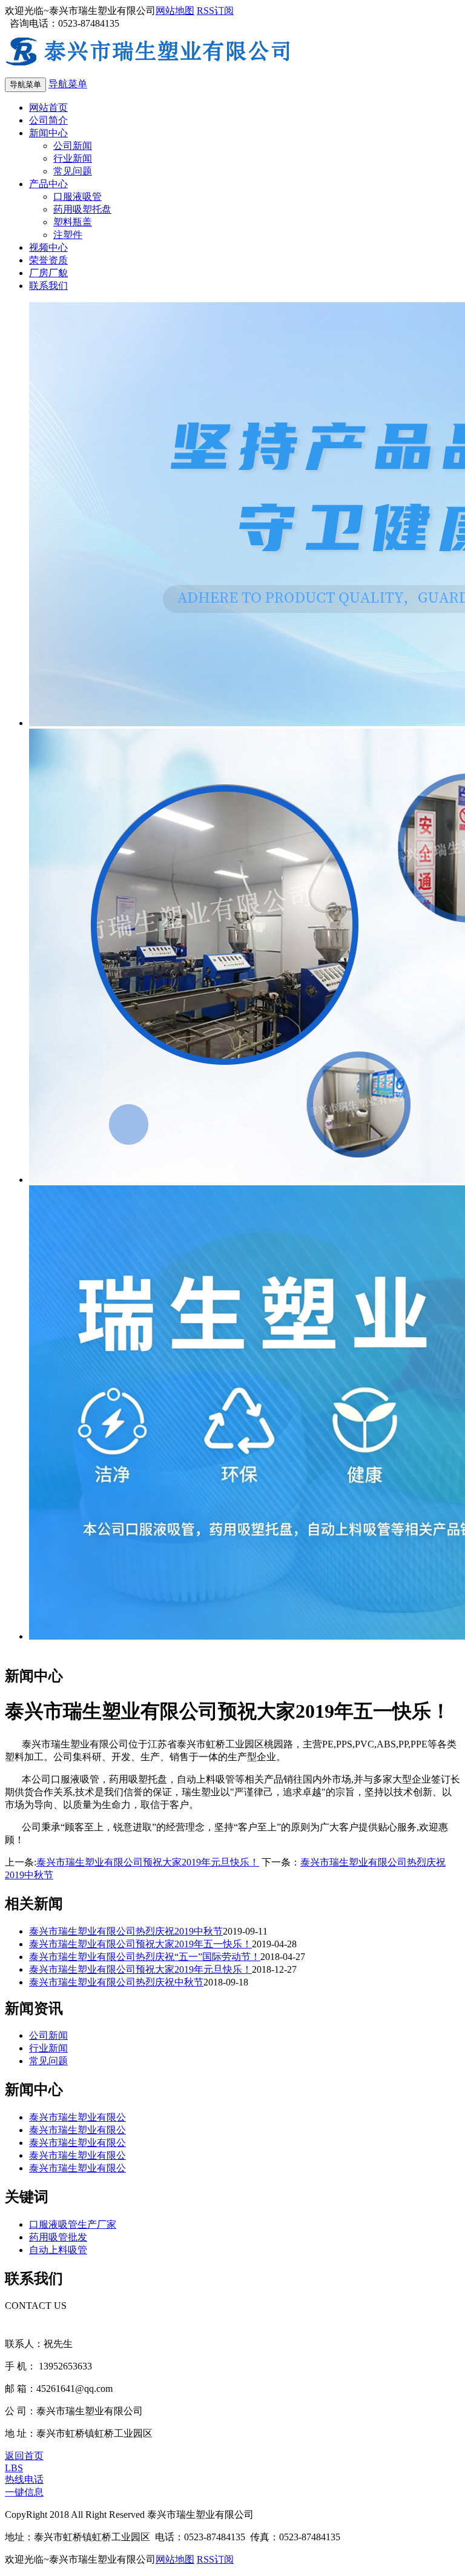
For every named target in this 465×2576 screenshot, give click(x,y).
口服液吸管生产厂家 (73, 2224)
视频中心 (48, 247)
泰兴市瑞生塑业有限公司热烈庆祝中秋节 (116, 1982)
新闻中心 (48, 133)
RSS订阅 (215, 11)
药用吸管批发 (58, 2237)
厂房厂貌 (48, 273)
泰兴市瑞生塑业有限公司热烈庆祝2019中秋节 (126, 1931)
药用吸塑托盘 (82, 209)
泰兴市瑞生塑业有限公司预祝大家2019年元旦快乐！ (148, 1862)
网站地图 (175, 11)
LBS (14, 2468)
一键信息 (24, 2492)
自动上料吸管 (58, 2250)
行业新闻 (73, 158)
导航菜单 (68, 84)
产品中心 (48, 184)
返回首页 (24, 2456)
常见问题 (73, 171)
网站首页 (48, 108)
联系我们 (48, 286)
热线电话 (24, 2479)
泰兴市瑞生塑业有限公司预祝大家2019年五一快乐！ (140, 1944)
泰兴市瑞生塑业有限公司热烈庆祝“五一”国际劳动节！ (145, 1957)
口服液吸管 (77, 197)
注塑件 (68, 235)
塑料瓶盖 (73, 222)
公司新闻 (73, 146)
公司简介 (48, 120)
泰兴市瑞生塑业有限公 (77, 2117)
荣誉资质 (48, 260)
